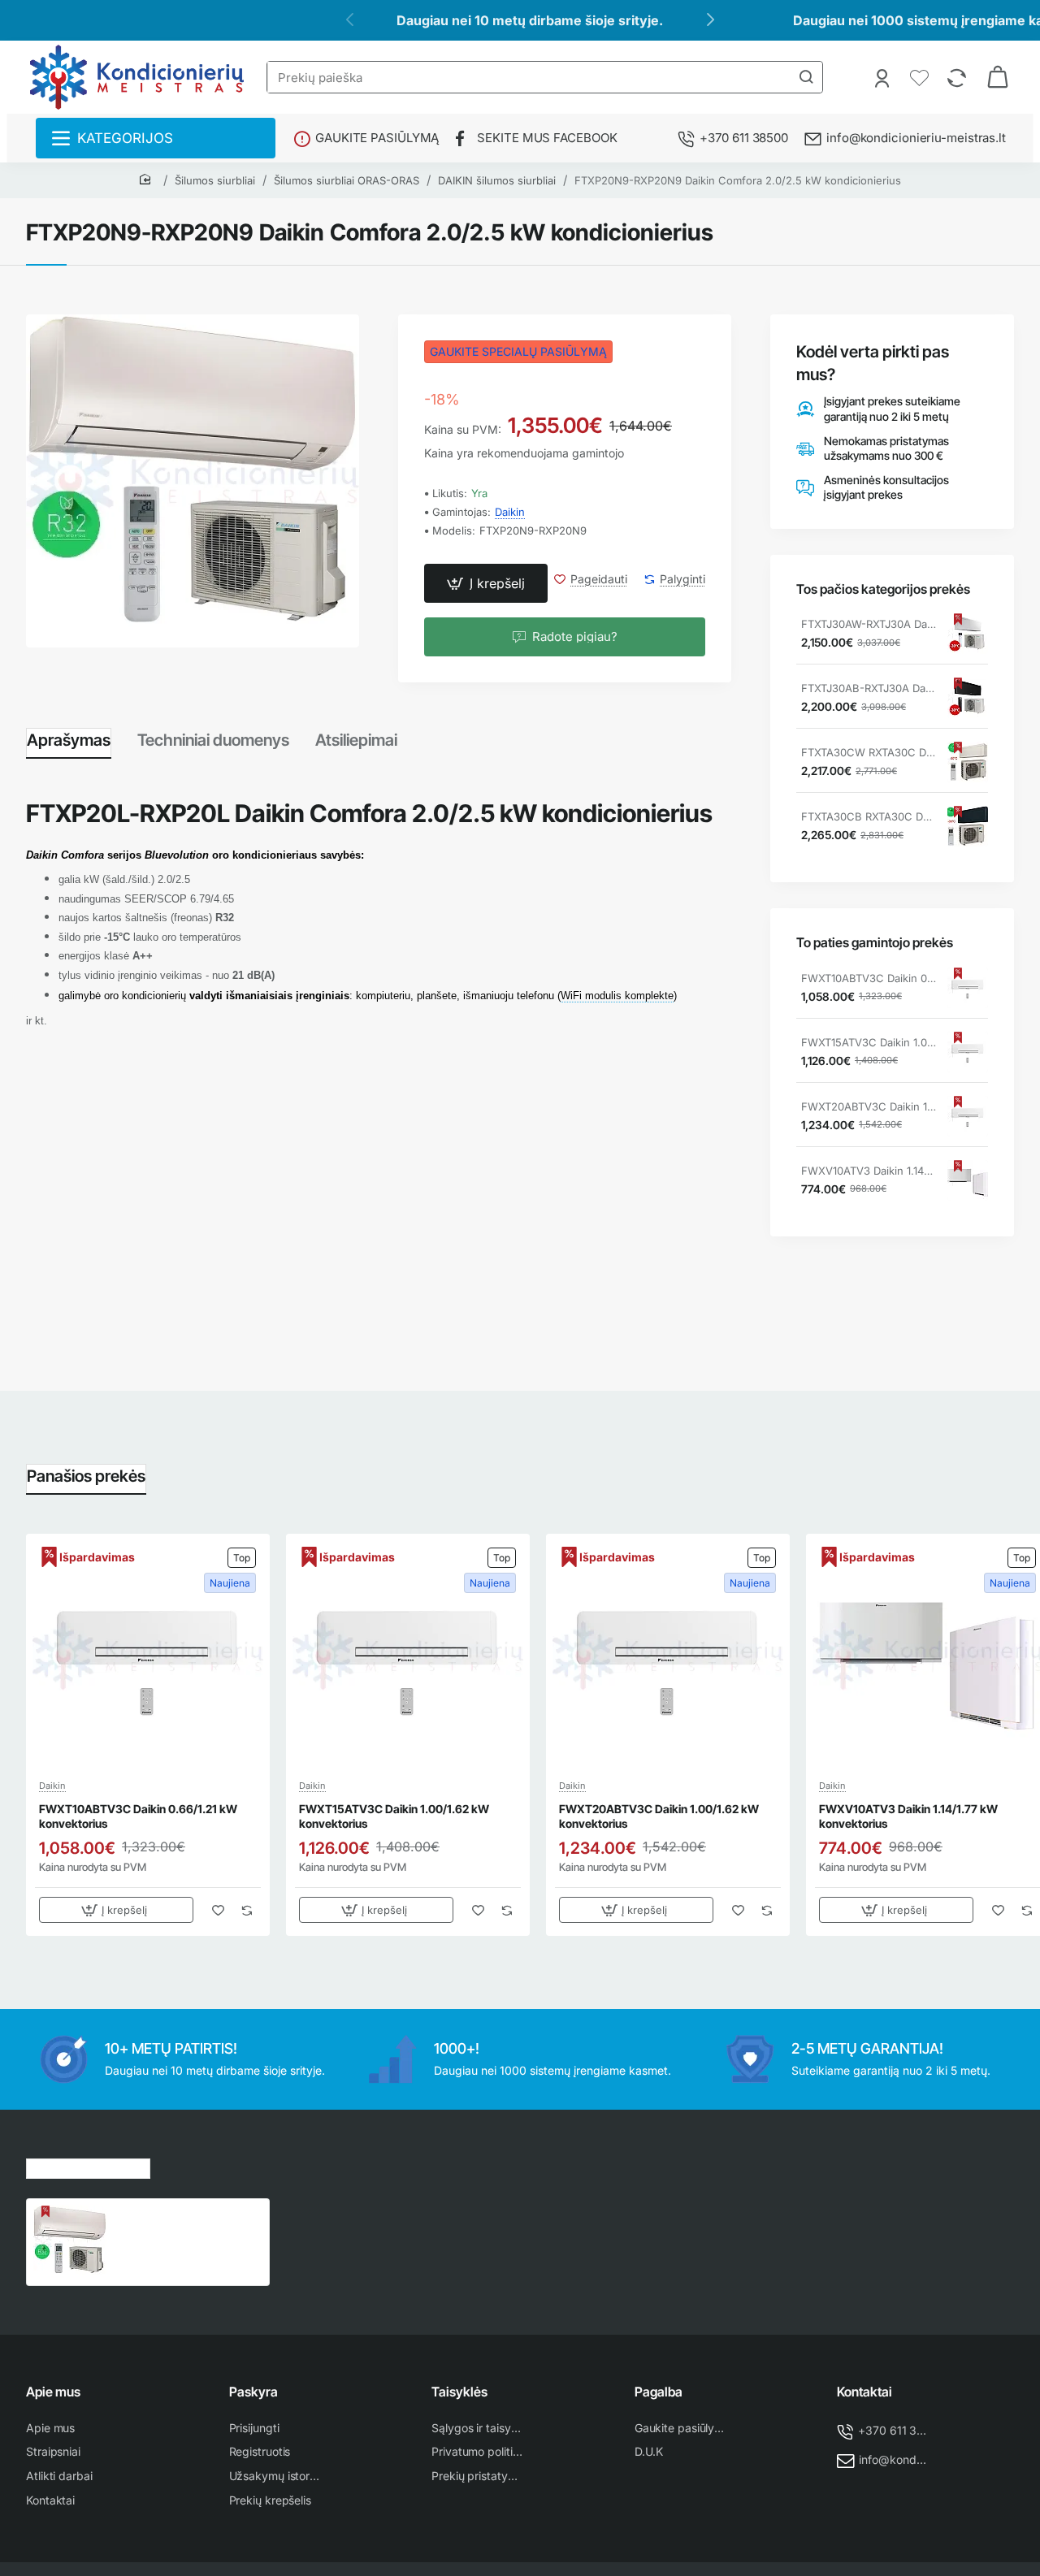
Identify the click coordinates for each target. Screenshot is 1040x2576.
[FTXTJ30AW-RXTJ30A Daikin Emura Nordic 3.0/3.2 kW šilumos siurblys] (968, 634)
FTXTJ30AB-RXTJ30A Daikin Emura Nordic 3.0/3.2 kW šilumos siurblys (869, 688)
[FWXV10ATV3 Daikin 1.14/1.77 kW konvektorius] (968, 1180)
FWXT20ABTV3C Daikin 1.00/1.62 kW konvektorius (869, 1106)
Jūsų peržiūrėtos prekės (88, 2166)
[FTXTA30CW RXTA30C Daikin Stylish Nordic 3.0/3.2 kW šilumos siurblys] (968, 762)
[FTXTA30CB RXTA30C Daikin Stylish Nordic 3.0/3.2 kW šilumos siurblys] (968, 826)
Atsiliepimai (356, 740)
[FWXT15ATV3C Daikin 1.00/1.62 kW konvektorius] (968, 1052)
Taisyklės (459, 2392)
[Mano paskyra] (884, 77)
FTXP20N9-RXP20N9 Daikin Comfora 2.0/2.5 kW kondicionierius (738, 180)
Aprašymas (69, 740)
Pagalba (659, 2392)
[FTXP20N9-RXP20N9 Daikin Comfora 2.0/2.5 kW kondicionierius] (70, 2242)
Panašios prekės (86, 1476)
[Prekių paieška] (806, 77)
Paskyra (253, 2392)
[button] (486, 583)
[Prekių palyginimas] (958, 77)
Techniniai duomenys (213, 740)
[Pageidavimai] (921, 77)
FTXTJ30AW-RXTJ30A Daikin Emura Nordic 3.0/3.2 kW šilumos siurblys (869, 624)
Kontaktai (864, 2392)
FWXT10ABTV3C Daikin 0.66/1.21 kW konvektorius (869, 978)
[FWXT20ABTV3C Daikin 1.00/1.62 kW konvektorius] (968, 1116)
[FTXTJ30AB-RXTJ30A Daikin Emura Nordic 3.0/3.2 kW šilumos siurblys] (968, 698)
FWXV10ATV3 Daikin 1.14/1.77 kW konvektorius (869, 1171)
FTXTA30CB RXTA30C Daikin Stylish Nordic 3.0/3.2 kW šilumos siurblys (869, 816)
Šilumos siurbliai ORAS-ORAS (347, 180)
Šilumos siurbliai (215, 180)
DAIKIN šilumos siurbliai (497, 180)
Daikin (510, 512)
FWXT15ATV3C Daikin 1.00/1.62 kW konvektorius (869, 1042)
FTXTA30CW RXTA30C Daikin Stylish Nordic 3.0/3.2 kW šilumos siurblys (869, 752)
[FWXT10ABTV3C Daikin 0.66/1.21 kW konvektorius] (968, 988)
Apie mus (53, 2392)
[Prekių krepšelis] (998, 77)
